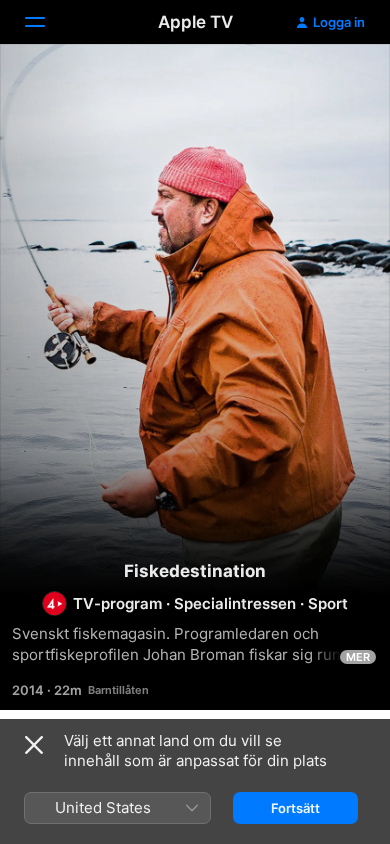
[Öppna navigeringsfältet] (47, 22)
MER (358, 657)
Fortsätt (295, 808)
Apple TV (195, 22)
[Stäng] (34, 745)
